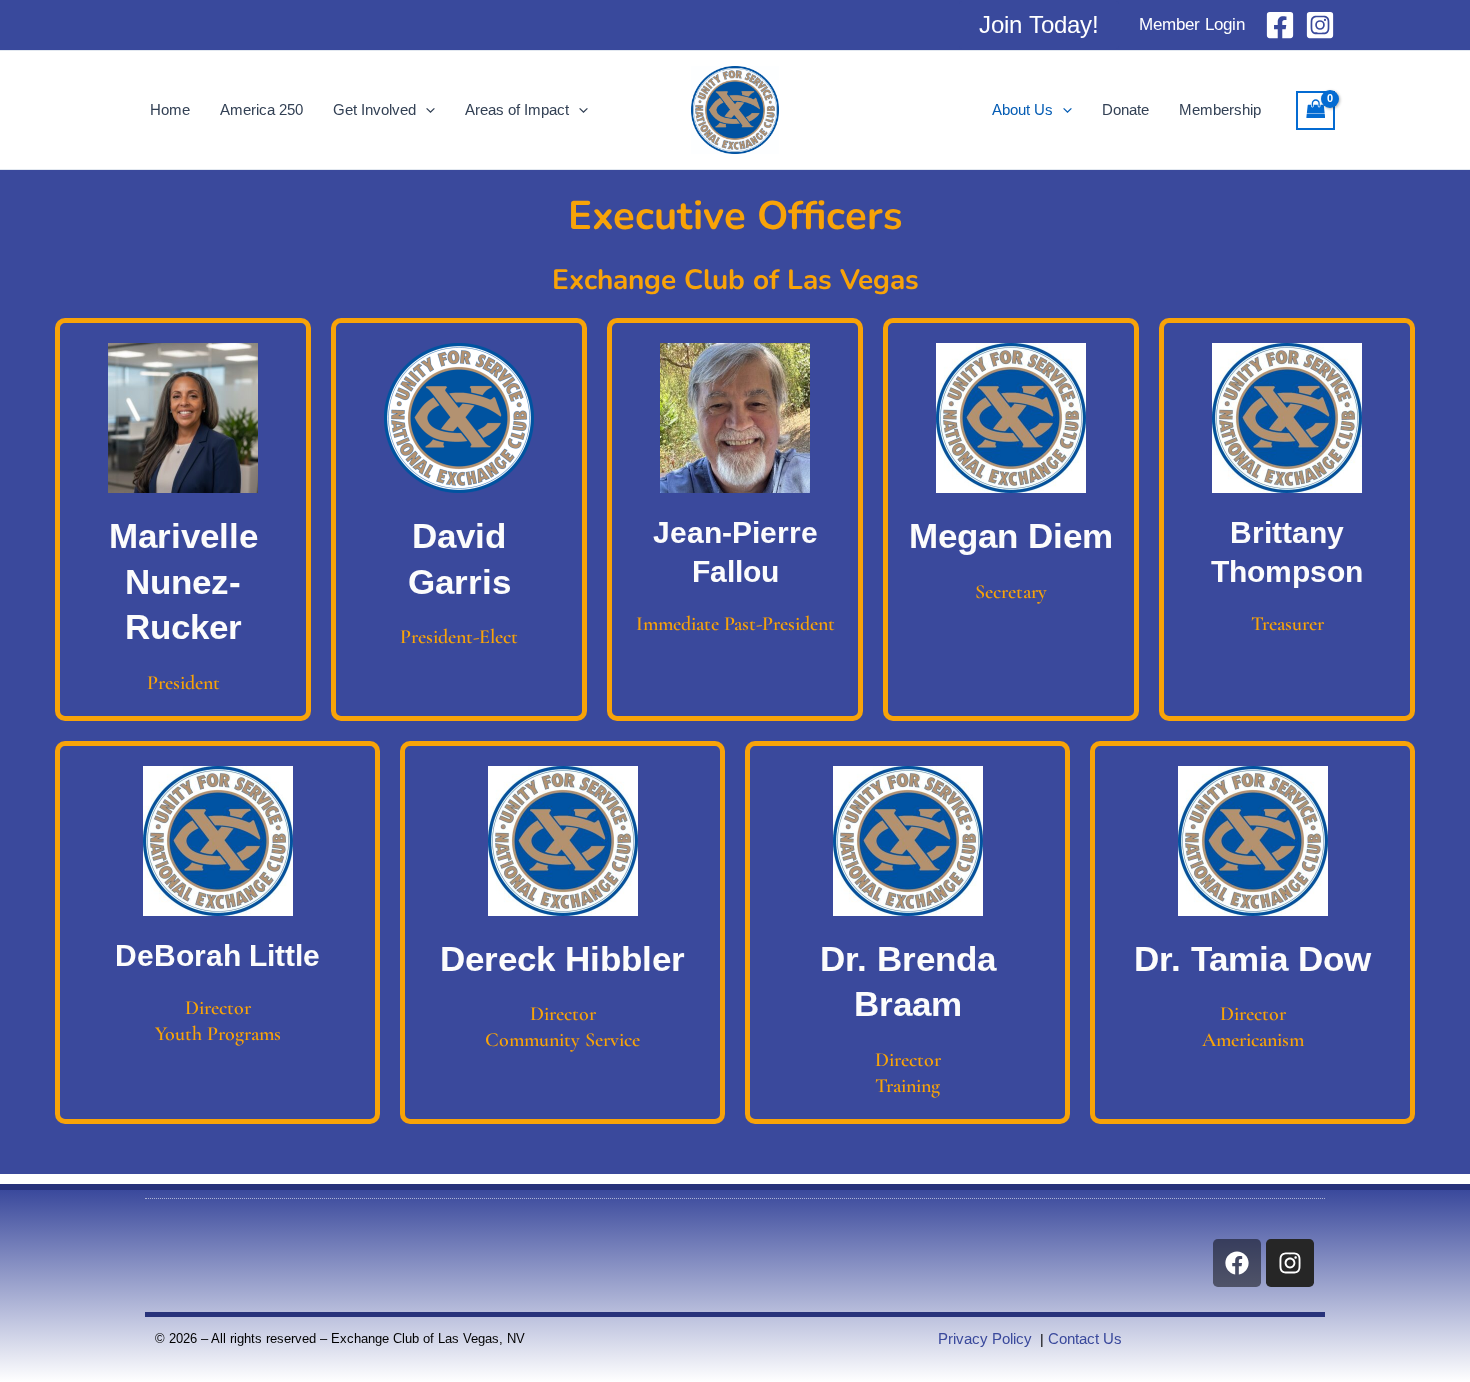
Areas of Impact (517, 109)
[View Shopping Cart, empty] (1316, 110)
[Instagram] (1320, 25)
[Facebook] (1280, 25)
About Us (1022, 109)
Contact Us (1085, 1338)
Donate (1125, 109)
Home (170, 109)
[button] (1039, 25)
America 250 (261, 109)
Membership (1220, 109)
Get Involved (374, 109)
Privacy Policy (985, 1338)
